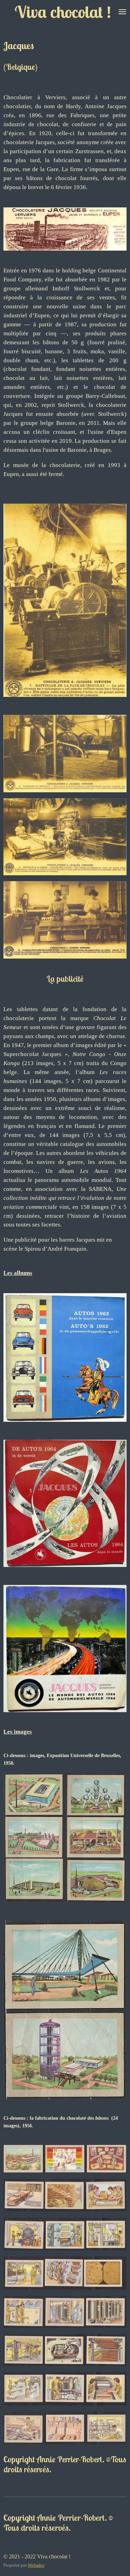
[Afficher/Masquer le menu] (122, 12)
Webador (36, 2565)
